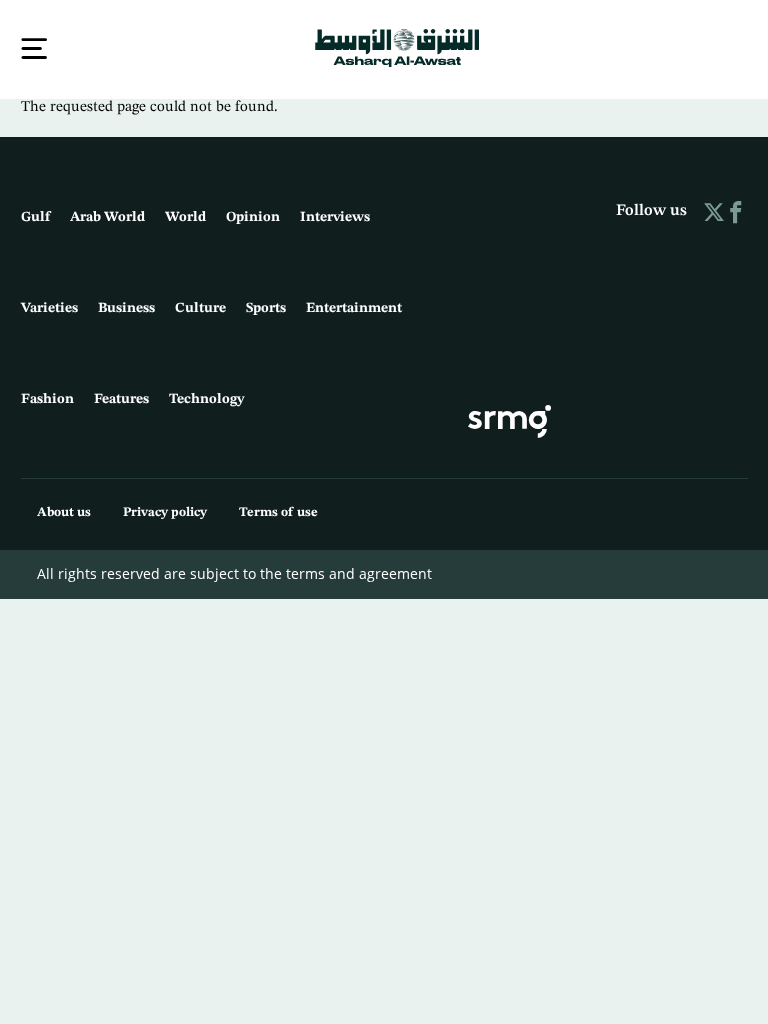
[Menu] (34, 48)
